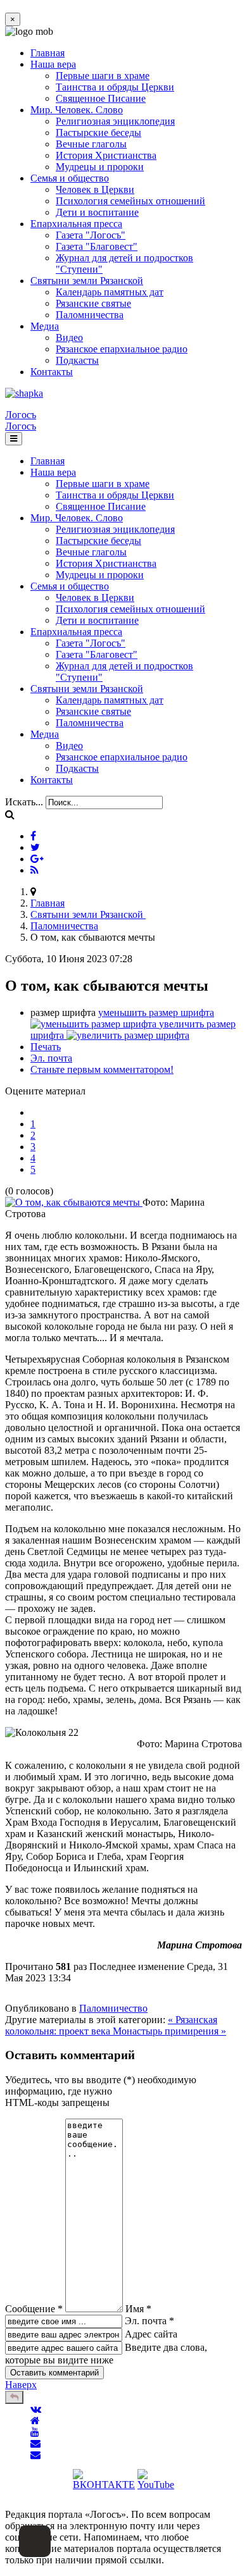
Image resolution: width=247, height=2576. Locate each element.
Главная (47, 53)
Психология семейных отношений (130, 201)
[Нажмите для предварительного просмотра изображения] (74, 1202)
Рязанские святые (93, 303)
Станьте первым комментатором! (102, 1069)
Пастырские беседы (98, 133)
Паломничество (113, 2008)
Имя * (138, 2309)
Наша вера (53, 64)
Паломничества (90, 315)
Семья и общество (70, 178)
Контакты (52, 372)
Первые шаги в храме (103, 76)
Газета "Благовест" (97, 246)
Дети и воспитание (97, 212)
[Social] (33, 836)
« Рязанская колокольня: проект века (111, 2025)
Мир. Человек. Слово (77, 110)
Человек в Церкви (95, 189)
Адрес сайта (151, 2334)
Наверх (21, 2385)
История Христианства (106, 155)
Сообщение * (34, 2309)
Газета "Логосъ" (91, 235)
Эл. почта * (149, 2321)
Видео (69, 337)
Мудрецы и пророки (100, 167)
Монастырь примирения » (169, 2031)
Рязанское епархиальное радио (122, 349)
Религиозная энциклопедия (115, 121)
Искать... (24, 802)
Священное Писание (101, 98)
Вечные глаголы (91, 144)
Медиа (45, 326)
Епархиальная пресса (76, 224)
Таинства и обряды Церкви (115, 87)
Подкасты (77, 360)
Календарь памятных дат (110, 292)
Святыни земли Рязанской (87, 281)
